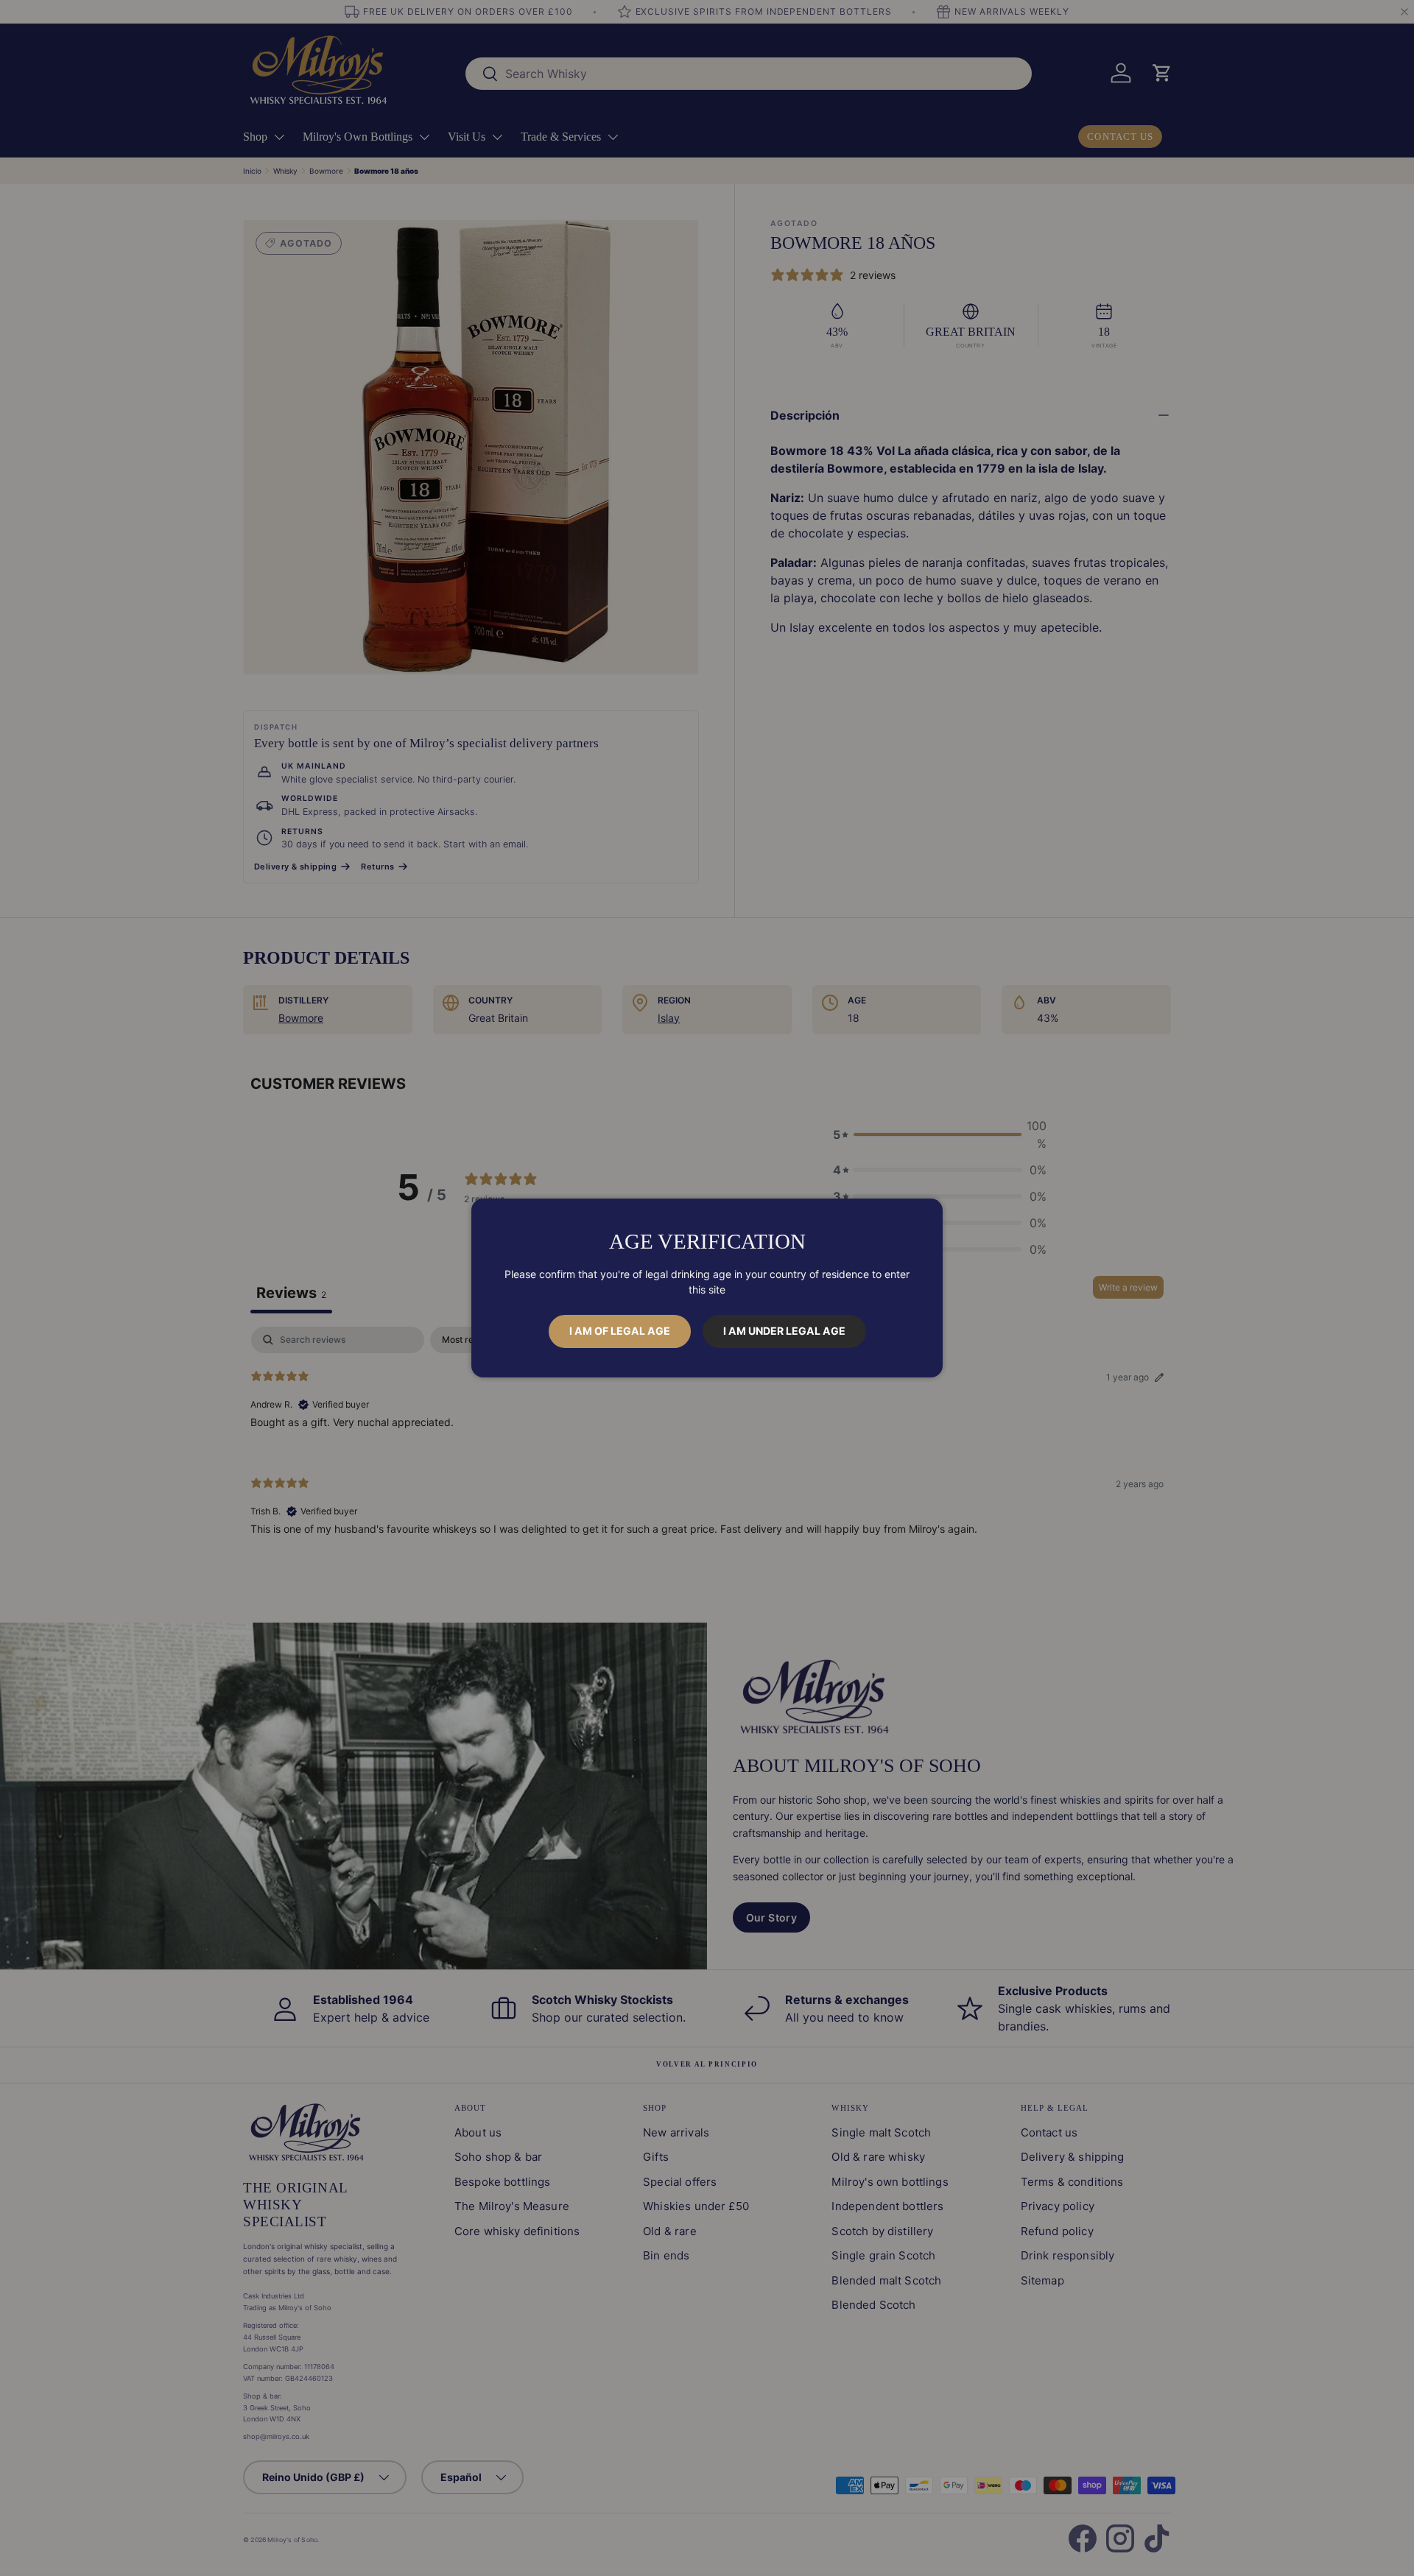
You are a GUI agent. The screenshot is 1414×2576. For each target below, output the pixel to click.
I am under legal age (784, 1331)
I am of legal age (620, 1331)
